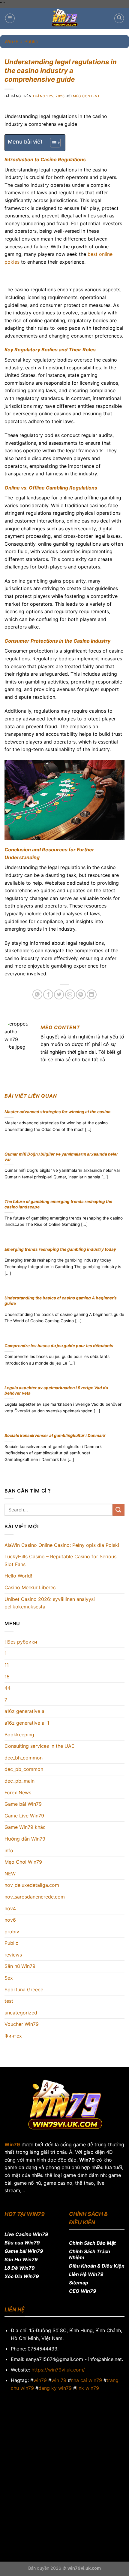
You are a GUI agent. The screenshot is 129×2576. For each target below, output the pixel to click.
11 (7, 1665)
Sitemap (79, 2283)
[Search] (119, 18)
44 (7, 1688)
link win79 (88, 2388)
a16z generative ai (25, 1711)
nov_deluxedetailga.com (32, 1885)
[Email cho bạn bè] (70, 994)
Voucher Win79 (22, 2024)
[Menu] (10, 18)
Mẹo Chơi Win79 (23, 1862)
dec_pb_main (19, 1781)
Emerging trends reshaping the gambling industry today (60, 1249)
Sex (9, 1978)
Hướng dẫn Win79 (25, 1839)
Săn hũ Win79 (20, 1966)
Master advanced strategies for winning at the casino (57, 1112)
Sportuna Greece (24, 1990)
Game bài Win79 (23, 1804)
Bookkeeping (19, 1735)
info (9, 1850)
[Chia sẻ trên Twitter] (59, 994)
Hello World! (18, 1576)
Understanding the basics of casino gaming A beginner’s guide (61, 1301)
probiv (12, 1932)
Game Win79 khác (25, 1827)
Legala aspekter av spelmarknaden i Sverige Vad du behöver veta (56, 1390)
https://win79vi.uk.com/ (58, 2370)
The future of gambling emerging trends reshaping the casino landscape (58, 1204)
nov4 (10, 1908)
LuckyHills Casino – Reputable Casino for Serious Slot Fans (60, 1560)
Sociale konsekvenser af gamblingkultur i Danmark (55, 1435)
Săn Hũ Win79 (21, 2259)
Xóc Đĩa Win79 (22, 2276)
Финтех (13, 2036)
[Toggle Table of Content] (52, 143)
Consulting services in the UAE (39, 1746)
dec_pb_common (24, 1769)
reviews (13, 1955)
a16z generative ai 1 (27, 1723)
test (9, 2001)
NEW (10, 1874)
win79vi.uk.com (84, 2568)
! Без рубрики (21, 1642)
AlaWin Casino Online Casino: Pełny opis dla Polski (62, 1545)
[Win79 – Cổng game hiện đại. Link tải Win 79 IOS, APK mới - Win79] (64, 18)
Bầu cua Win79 (22, 2243)
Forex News (18, 1793)
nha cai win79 (86, 2380)
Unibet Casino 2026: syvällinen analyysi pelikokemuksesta (50, 1603)
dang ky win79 (55, 2388)
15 (7, 1677)
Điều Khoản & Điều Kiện (97, 2266)
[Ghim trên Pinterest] (81, 994)
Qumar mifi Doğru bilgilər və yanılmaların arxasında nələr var (61, 1157)
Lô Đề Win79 (20, 2268)
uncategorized (21, 2013)
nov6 (10, 1920)
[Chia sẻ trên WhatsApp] (37, 994)
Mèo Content (86, 96)
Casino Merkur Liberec (30, 1587)
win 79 (59, 2380)
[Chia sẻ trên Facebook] (48, 994)
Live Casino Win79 (26, 2234)
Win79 (12, 41)
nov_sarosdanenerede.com (35, 1897)
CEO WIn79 (83, 2291)
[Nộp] (118, 1510)
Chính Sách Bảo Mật (92, 2243)
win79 (40, 2380)
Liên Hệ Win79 (86, 2274)
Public (11, 1943)
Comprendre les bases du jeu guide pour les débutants (59, 1346)
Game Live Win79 (24, 1816)
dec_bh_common (24, 1758)
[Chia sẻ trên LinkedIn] (92, 994)
